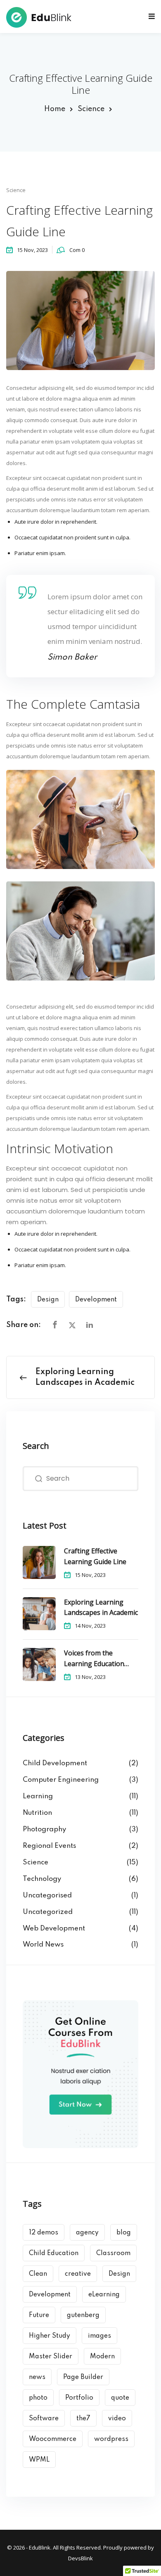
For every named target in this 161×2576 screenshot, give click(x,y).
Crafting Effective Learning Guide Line (95, 1556)
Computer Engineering (61, 1780)
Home (55, 109)
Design (48, 1300)
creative (78, 2274)
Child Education (54, 2253)
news (37, 2377)
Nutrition (37, 1813)
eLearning (104, 2295)
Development (96, 1300)
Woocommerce (53, 2439)
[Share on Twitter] (72, 1325)
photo (38, 2398)
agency (87, 2233)
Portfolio (79, 2398)
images (99, 2336)
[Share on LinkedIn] (90, 1325)
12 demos (44, 2233)
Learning (38, 1796)
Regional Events (49, 1846)
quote (120, 2398)
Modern (102, 2357)
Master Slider (51, 2357)
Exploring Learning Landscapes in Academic (101, 1607)
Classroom (113, 2253)
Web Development (54, 1929)
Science (91, 109)
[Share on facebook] (55, 1325)
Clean (38, 2274)
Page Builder (83, 2377)
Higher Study (50, 2336)
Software (44, 2419)
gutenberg (83, 2315)
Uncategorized (48, 1912)
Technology (42, 1879)
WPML (39, 2460)
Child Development (55, 1763)
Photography (44, 1829)
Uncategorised (47, 1896)
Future (39, 2315)
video (117, 2419)
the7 (83, 2419)
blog (124, 2233)
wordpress (111, 2439)
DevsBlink (80, 2558)
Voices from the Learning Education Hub (94, 1659)
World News (43, 1945)
